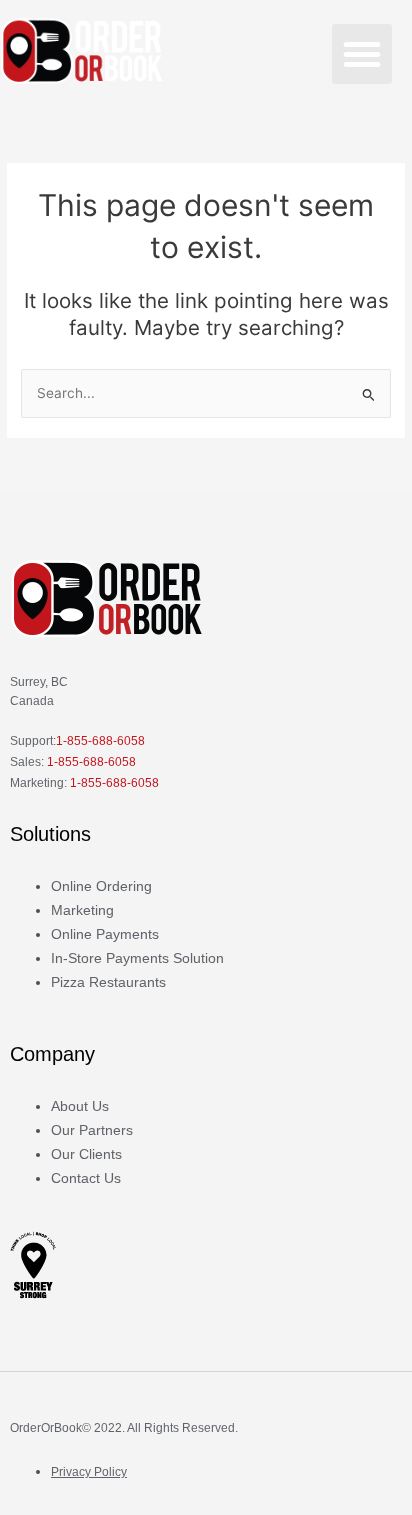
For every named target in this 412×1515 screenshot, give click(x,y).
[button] (362, 54)
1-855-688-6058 (100, 741)
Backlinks (267, 1428)
